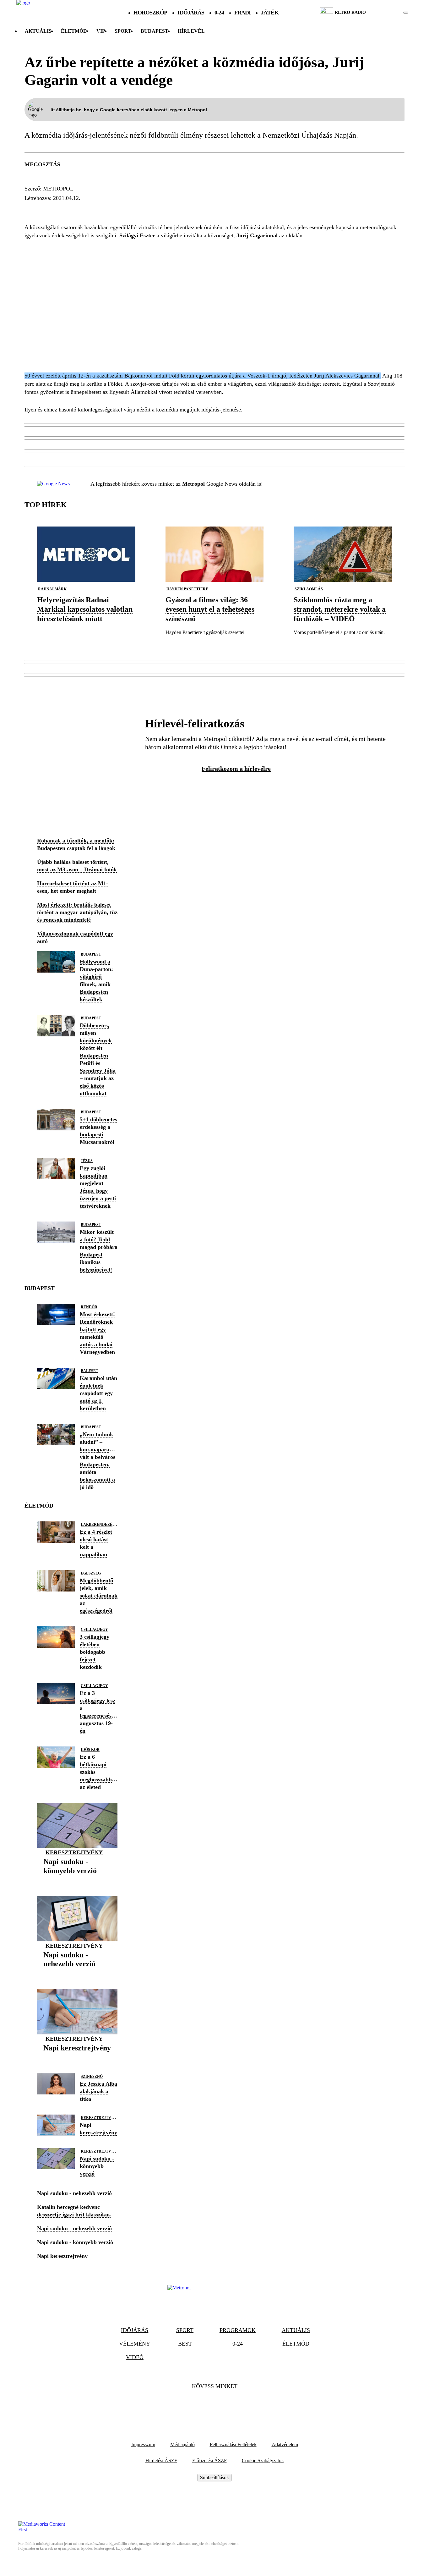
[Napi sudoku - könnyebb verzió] (77, 1881)
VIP (101, 31)
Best (185, 2344)
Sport (123, 31)
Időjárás (191, 13)
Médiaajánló (182, 2444)
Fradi (243, 13)
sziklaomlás (309, 589)
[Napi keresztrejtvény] (77, 2058)
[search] (406, 13)
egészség (91, 1573)
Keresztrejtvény (74, 1852)
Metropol (58, 189)
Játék (270, 13)
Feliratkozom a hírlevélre (236, 769)
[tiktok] (387, 13)
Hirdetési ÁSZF (161, 2460)
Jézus (87, 1161)
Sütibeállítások (215, 2477)
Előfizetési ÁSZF (209, 2460)
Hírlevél (191, 31)
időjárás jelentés (56, 210)
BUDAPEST (155, 31)
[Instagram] (231, 2405)
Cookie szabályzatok (263, 2460)
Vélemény (135, 2344)
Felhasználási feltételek (233, 2444)
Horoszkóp (150, 13)
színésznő (92, 2077)
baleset (90, 1371)
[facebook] (384, 13)
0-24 (219, 13)
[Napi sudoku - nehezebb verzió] (77, 1974)
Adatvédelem (285, 2444)
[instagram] (390, 13)
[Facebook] (198, 2405)
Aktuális (38, 31)
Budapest (91, 954)
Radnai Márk (52, 589)
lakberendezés (98, 1525)
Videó (135, 2357)
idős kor (90, 1750)
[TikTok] (215, 2405)
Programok (238, 2330)
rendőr (89, 1307)
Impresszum (143, 2444)
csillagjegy (94, 1630)
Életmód (74, 31)
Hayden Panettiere (187, 589)
